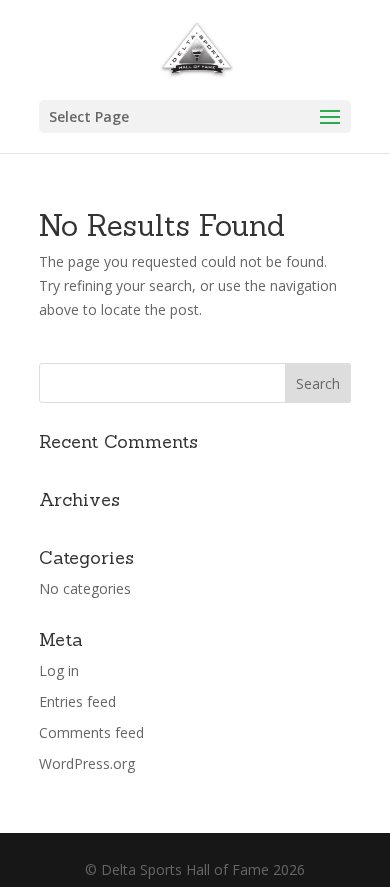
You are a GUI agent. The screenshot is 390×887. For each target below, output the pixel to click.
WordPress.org (87, 763)
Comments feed (91, 732)
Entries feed (77, 701)
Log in (59, 670)
